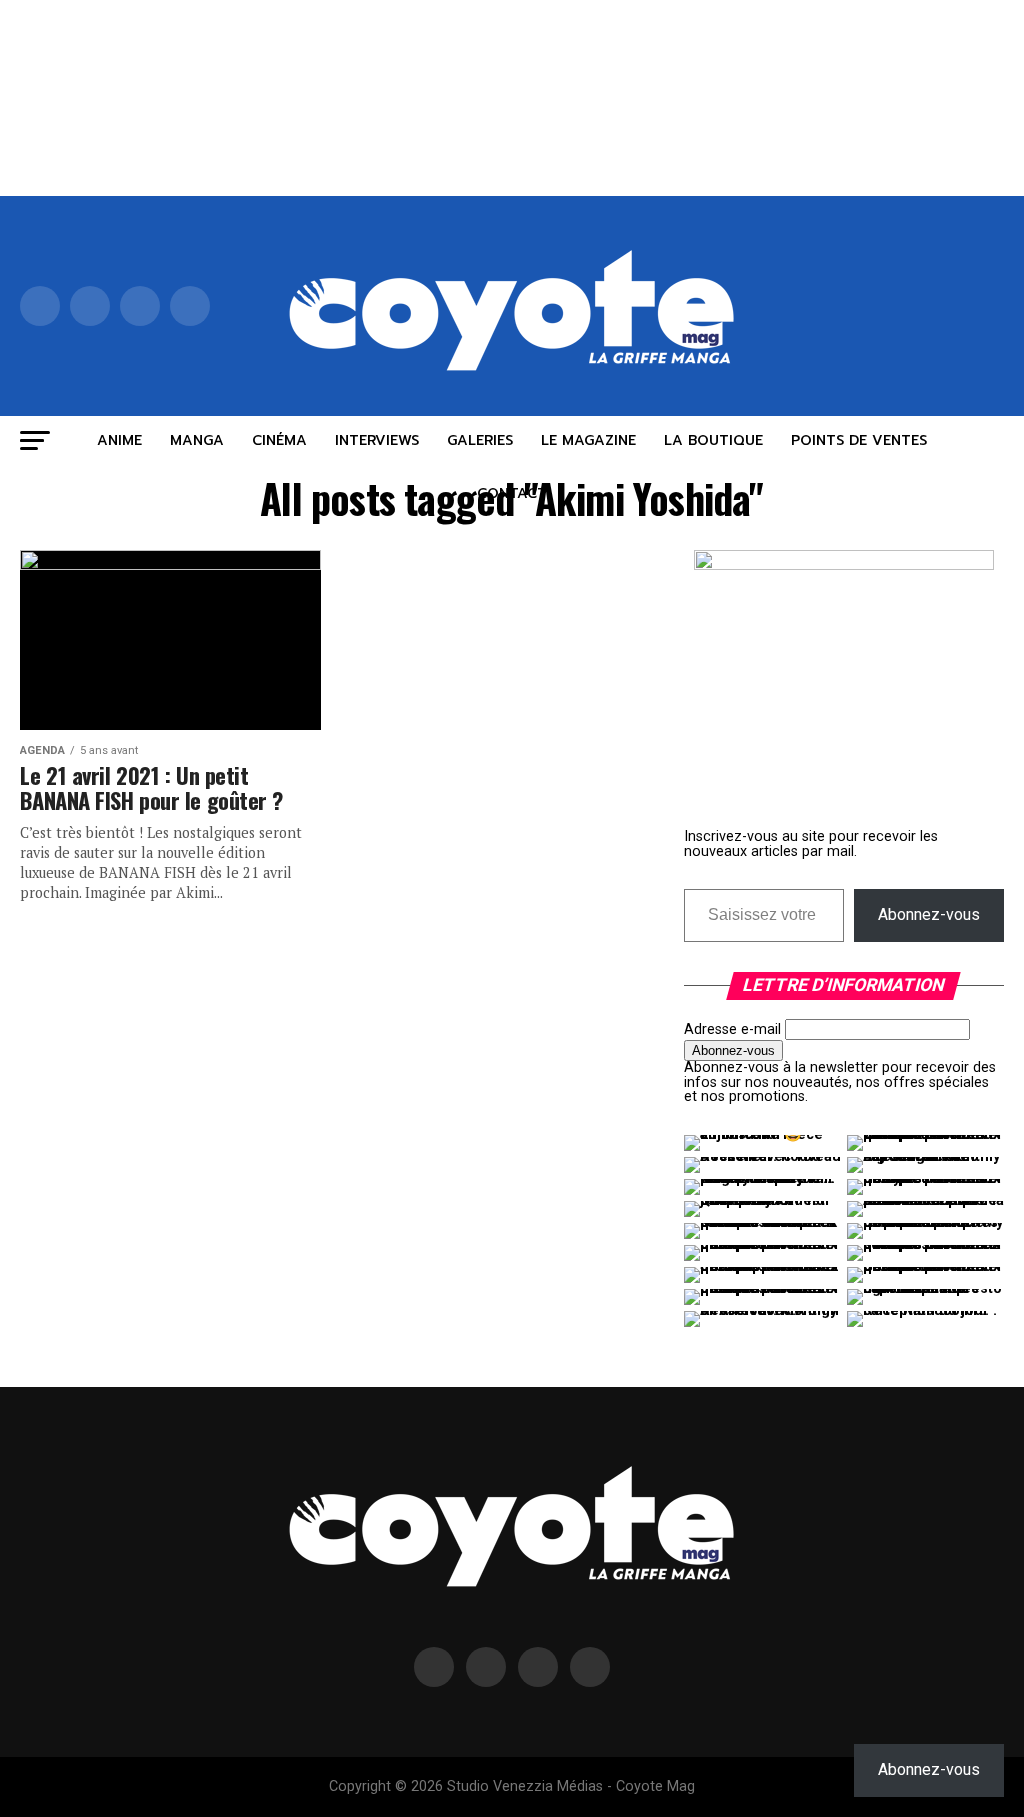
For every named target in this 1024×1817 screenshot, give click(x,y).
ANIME (119, 440)
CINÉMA (279, 440)
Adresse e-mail (732, 1029)
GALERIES (480, 440)
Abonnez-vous (929, 914)
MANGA (197, 440)
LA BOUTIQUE (713, 440)
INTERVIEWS (377, 440)
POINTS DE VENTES (859, 440)
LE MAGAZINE (588, 440)
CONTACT (512, 493)
